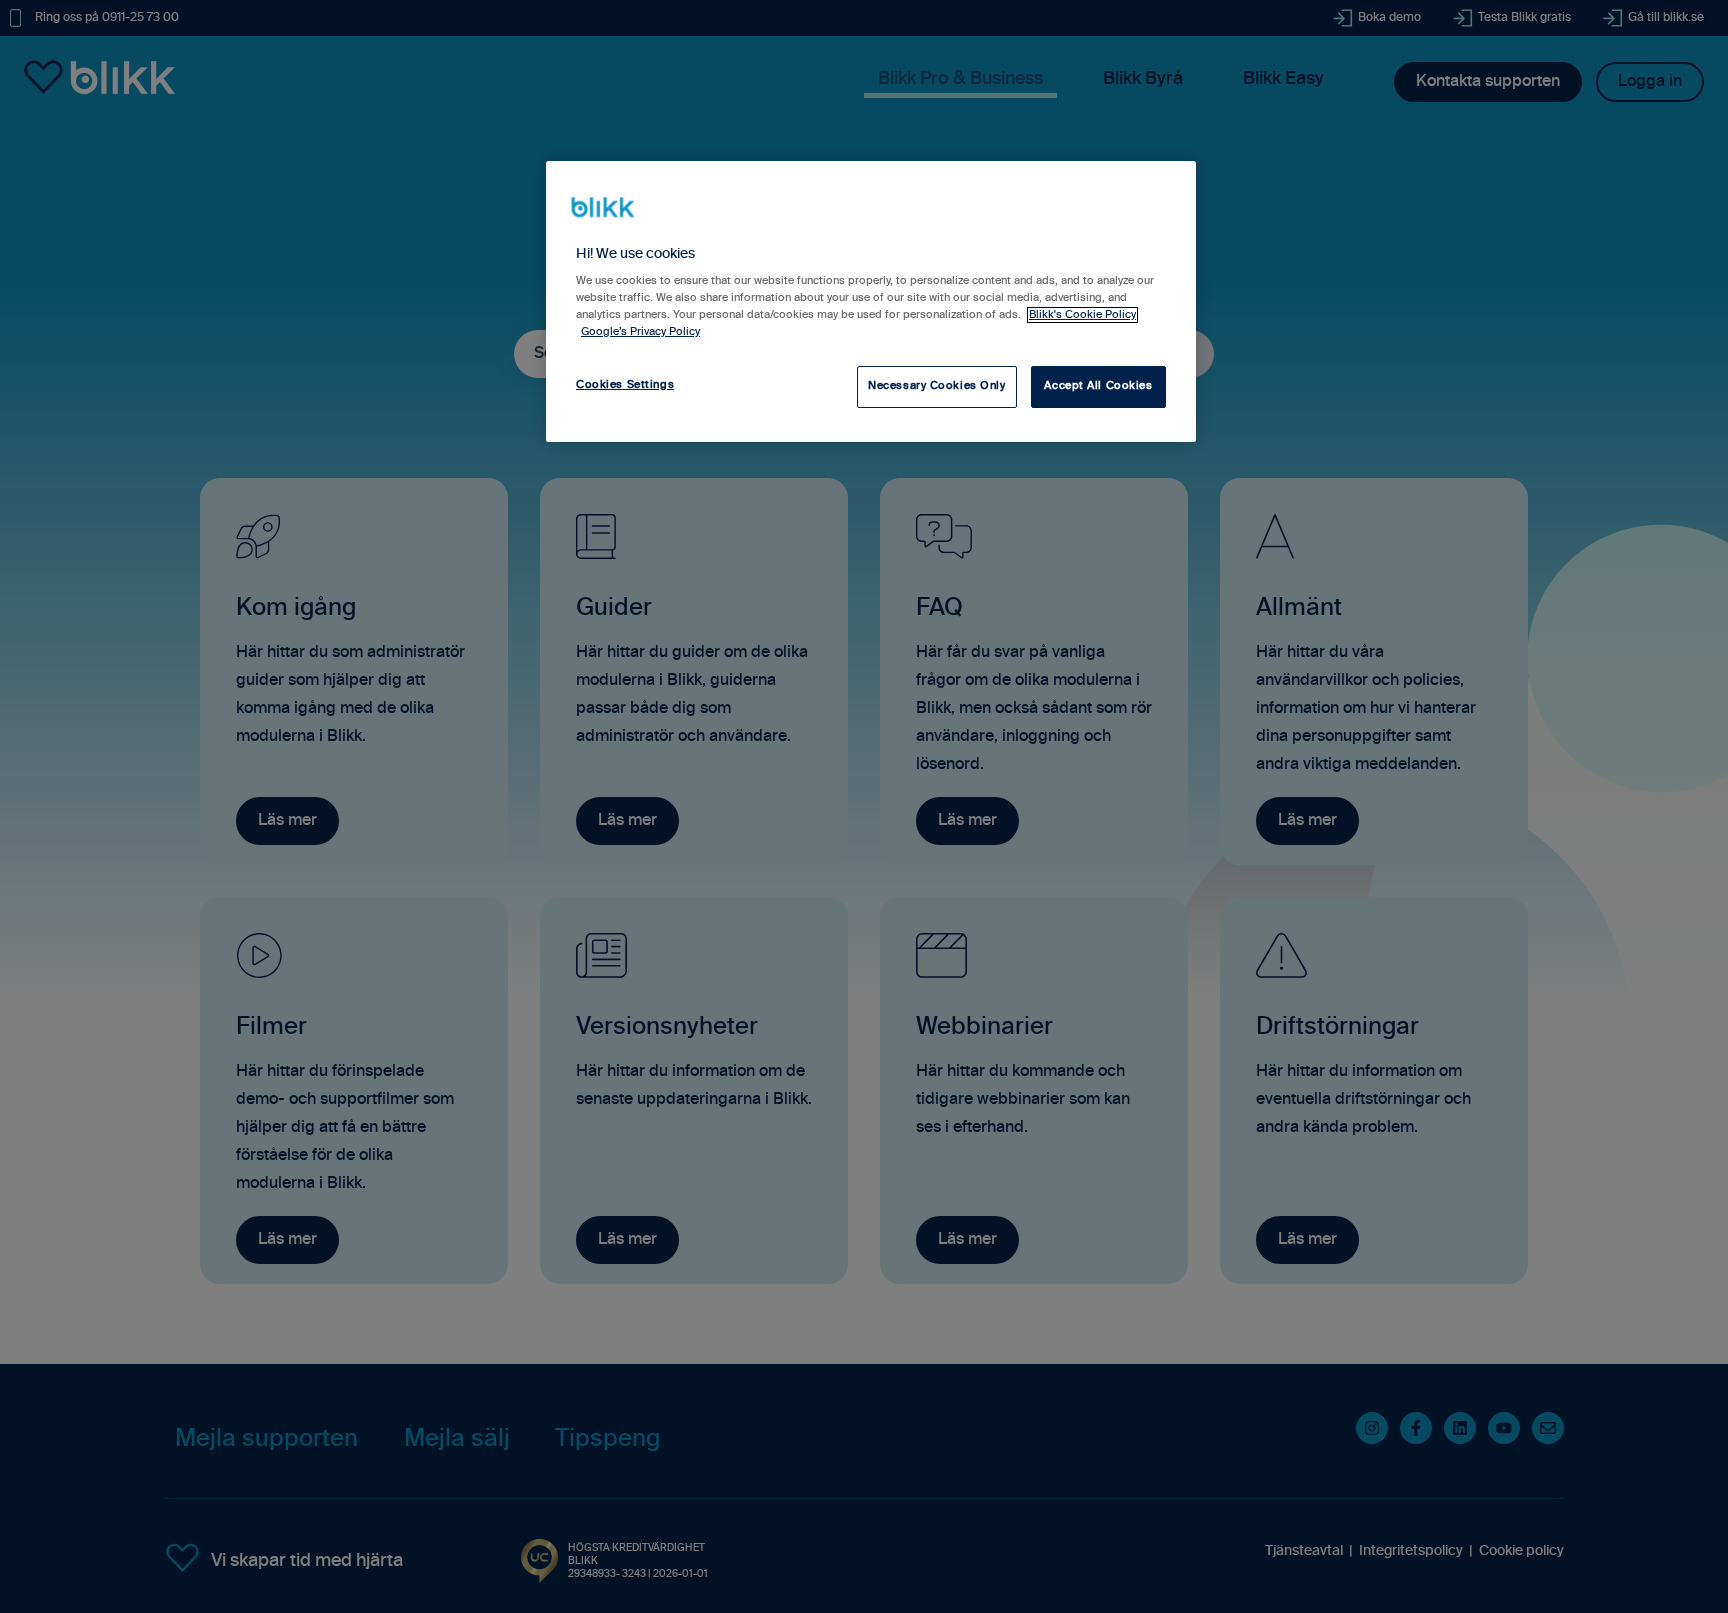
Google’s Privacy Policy (640, 332)
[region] (871, 301)
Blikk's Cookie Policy (1082, 315)
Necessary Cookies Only (937, 386)
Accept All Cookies (1098, 386)
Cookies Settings (625, 385)
